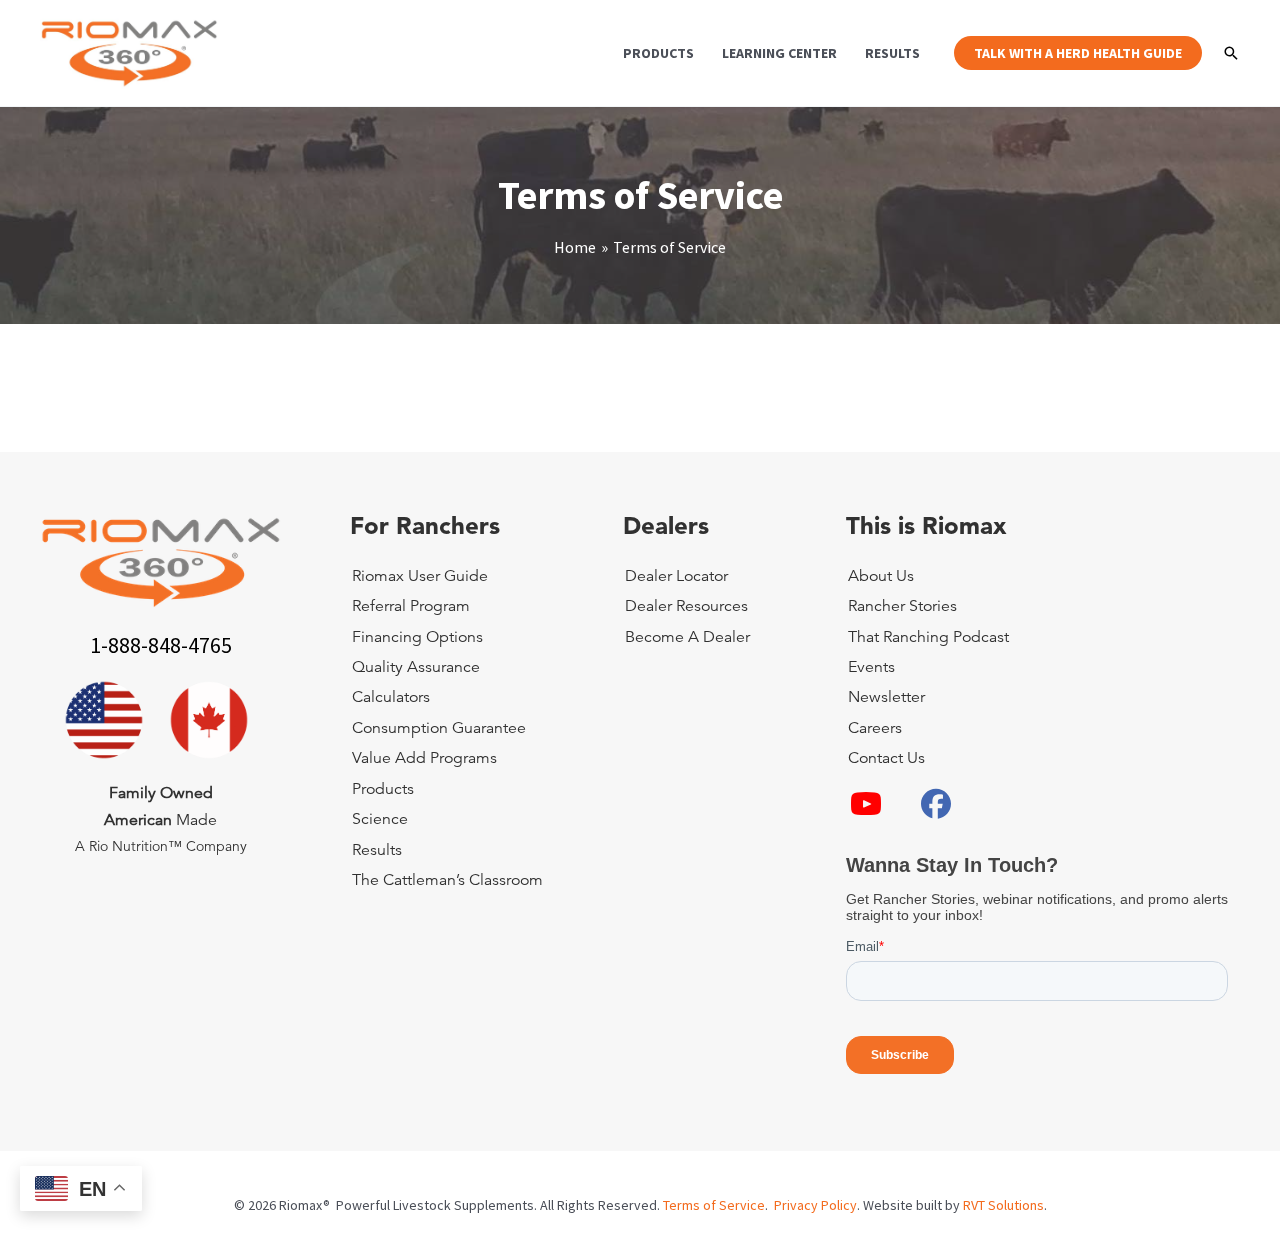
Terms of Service (714, 1205)
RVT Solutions (1003, 1205)
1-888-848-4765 (161, 645)
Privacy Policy (815, 1205)
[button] (1078, 53)
